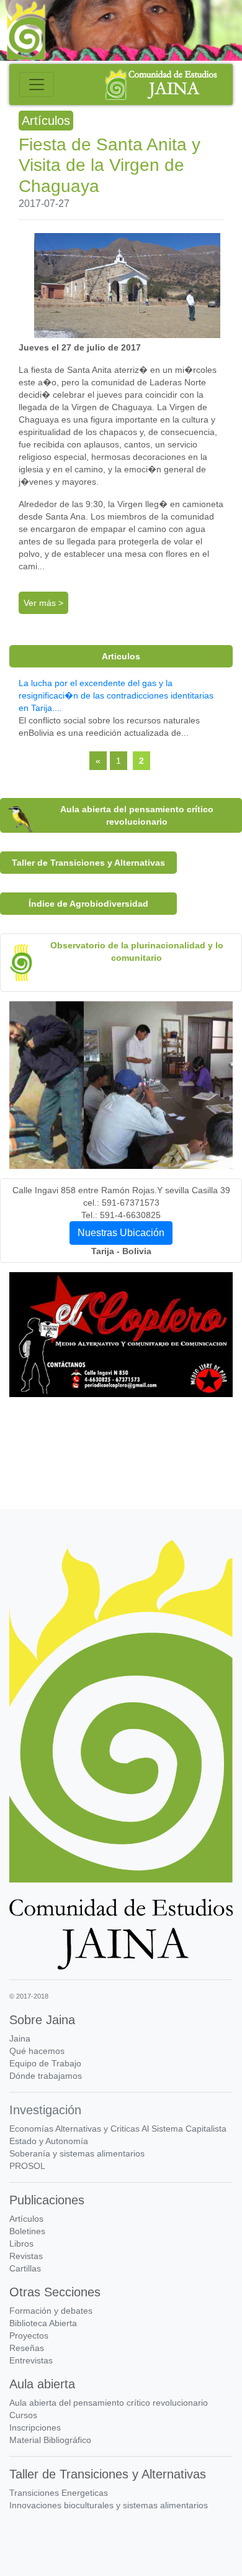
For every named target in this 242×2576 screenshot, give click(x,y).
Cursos (23, 2415)
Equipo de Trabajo (45, 2063)
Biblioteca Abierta (43, 2323)
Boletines (27, 2231)
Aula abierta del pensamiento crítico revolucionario (109, 2403)
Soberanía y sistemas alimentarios (77, 2153)
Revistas (26, 2256)
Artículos (26, 2219)
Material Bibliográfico (50, 2440)
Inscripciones (35, 2427)
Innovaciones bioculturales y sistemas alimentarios (109, 2505)
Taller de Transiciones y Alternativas (88, 863)
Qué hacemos (37, 2051)
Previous (34, 1465)
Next (208, 1465)
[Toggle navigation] (37, 85)
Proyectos (29, 2335)
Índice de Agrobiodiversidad (88, 904)
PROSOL (27, 2166)
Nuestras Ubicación (121, 1233)
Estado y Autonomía (49, 2141)
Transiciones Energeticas (59, 2493)
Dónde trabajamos (46, 2076)
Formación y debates (51, 2311)
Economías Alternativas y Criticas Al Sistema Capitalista (118, 2129)
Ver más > (43, 603)
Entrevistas (31, 2360)
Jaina (20, 2038)
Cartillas (25, 2268)
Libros (21, 2244)
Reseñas (27, 2348)
